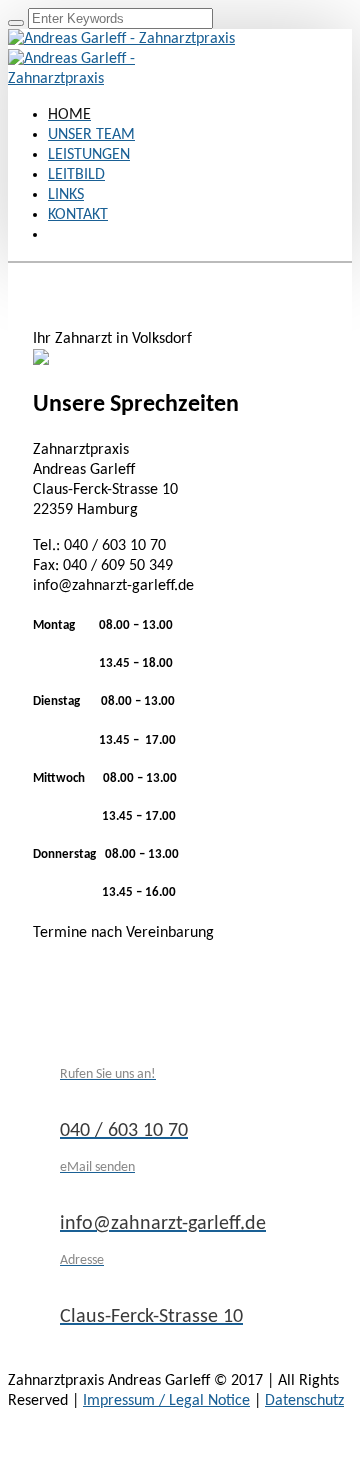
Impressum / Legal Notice (166, 1401)
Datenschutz (304, 1401)
